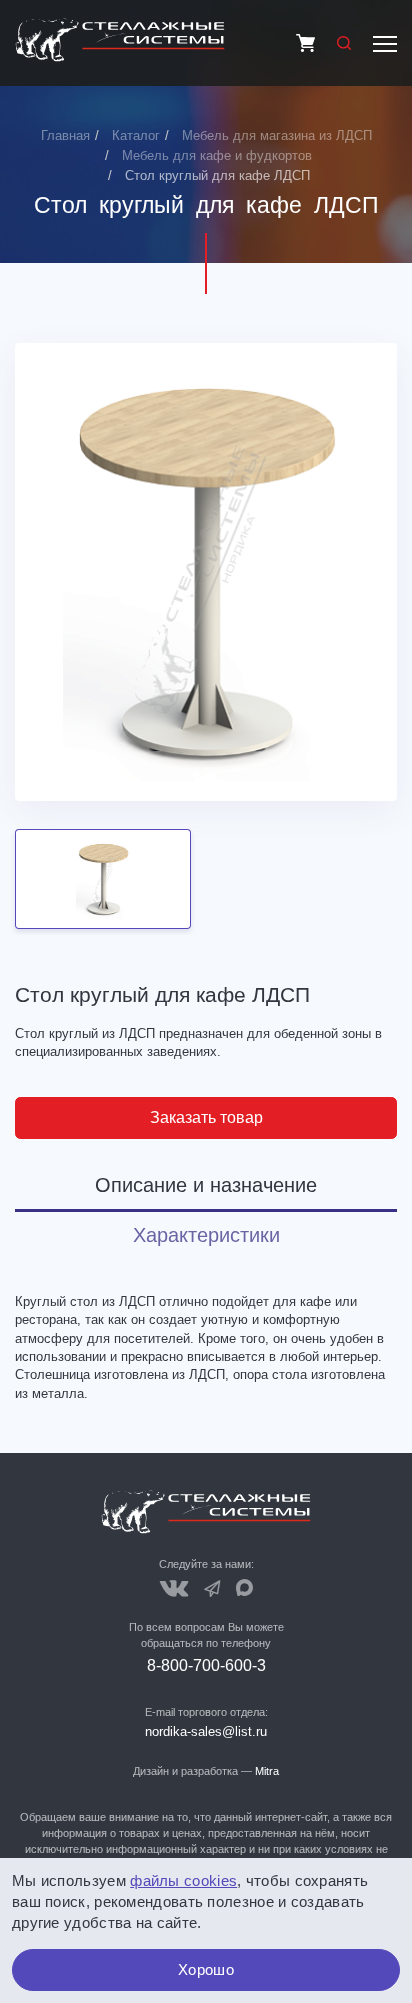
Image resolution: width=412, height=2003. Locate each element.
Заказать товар (206, 1117)
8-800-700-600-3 (206, 1665)
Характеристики (206, 1235)
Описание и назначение (206, 1185)
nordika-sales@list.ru (206, 1731)
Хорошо (206, 1969)
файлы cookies (183, 1880)
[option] (206, 572)
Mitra (267, 1771)
